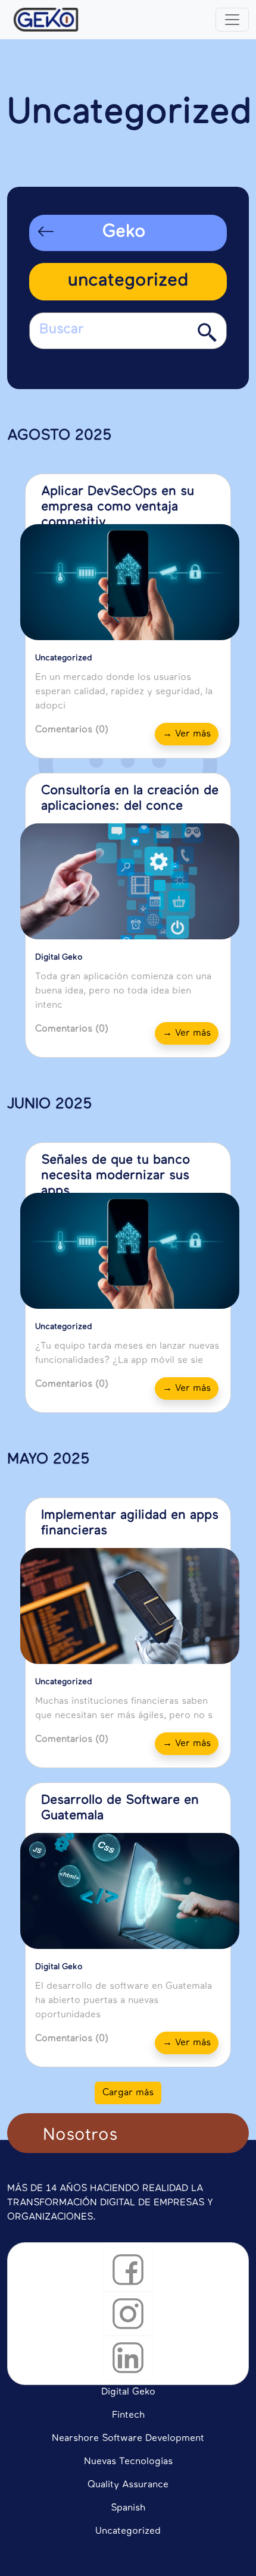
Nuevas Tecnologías (128, 2462)
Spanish (128, 2508)
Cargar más (128, 2093)
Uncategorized (128, 2531)
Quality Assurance (128, 2485)
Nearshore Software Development (128, 2439)
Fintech (128, 2415)
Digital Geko (128, 2392)
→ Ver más (187, 734)
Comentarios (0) (72, 730)
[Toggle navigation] (232, 20)
